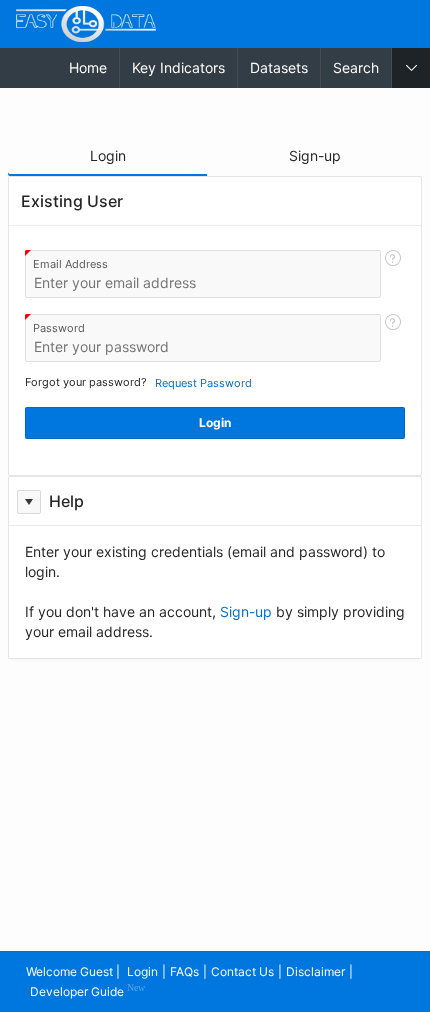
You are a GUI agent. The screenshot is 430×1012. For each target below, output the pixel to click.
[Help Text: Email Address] (393, 274)
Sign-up (246, 611)
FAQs (184, 971)
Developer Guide (87, 990)
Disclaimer (315, 971)
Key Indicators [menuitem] (178, 67)
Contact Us (242, 971)
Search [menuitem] (356, 67)
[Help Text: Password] (393, 338)
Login (142, 971)
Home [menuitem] (88, 67)
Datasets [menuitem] (279, 67)
